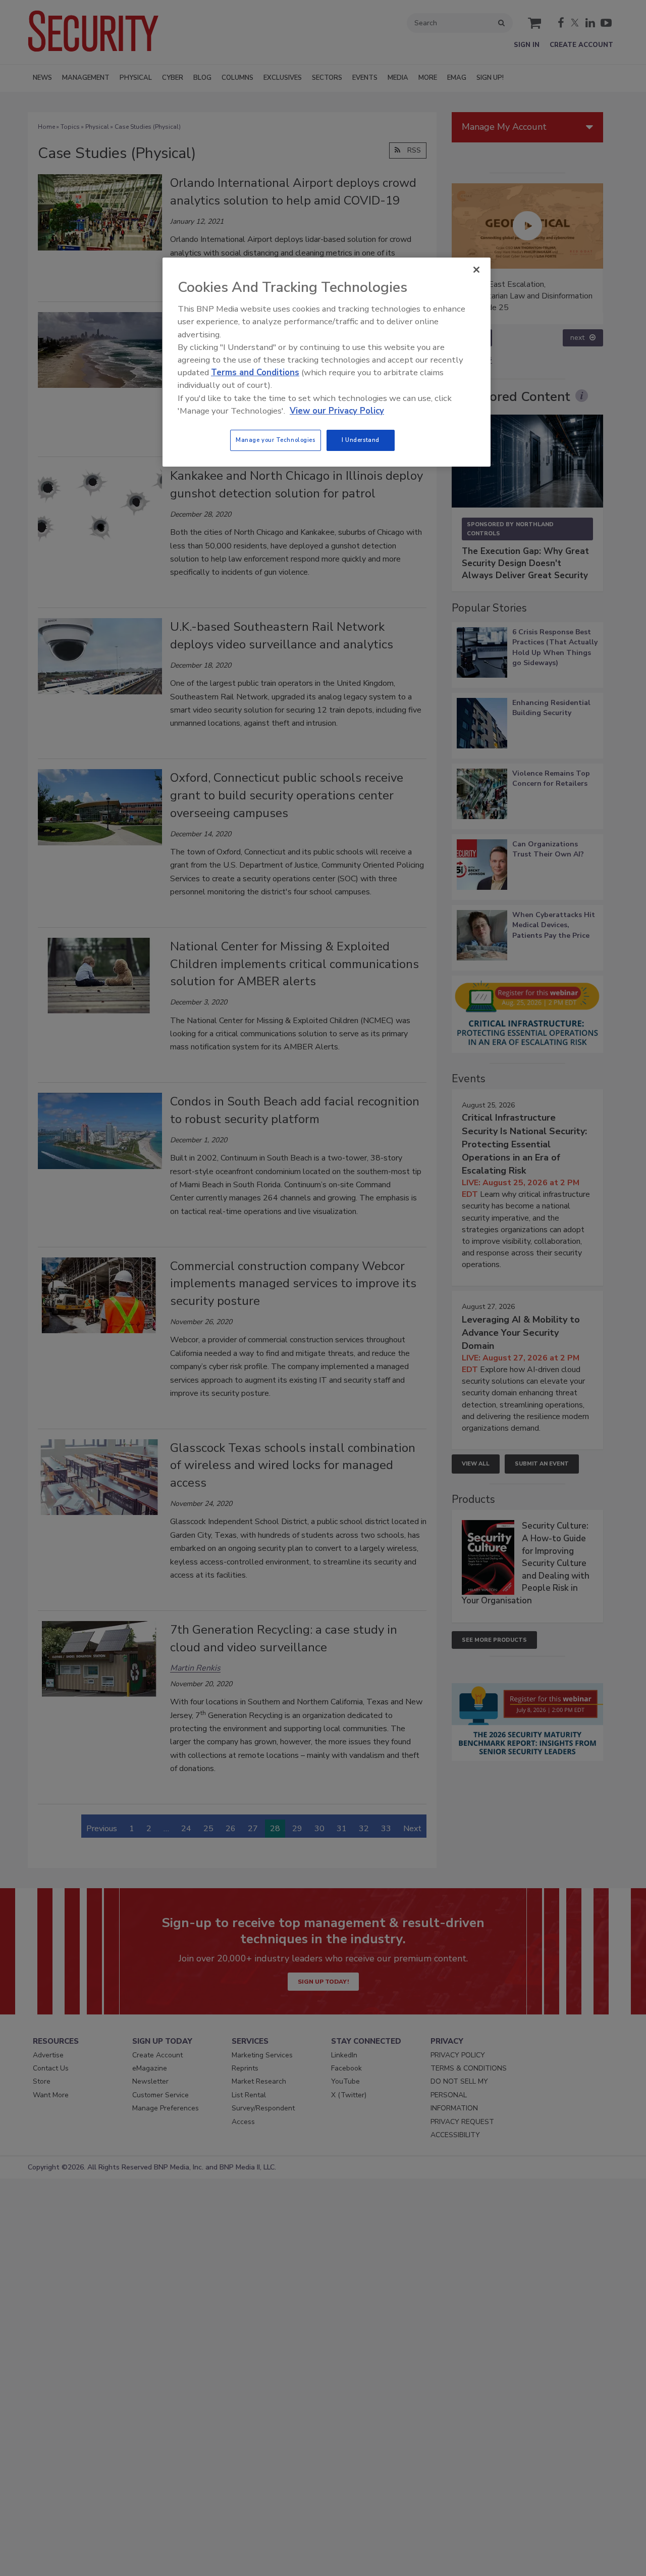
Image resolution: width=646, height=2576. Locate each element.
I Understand (361, 440)
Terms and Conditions (255, 372)
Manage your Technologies (276, 440)
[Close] (476, 270)
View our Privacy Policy (337, 411)
